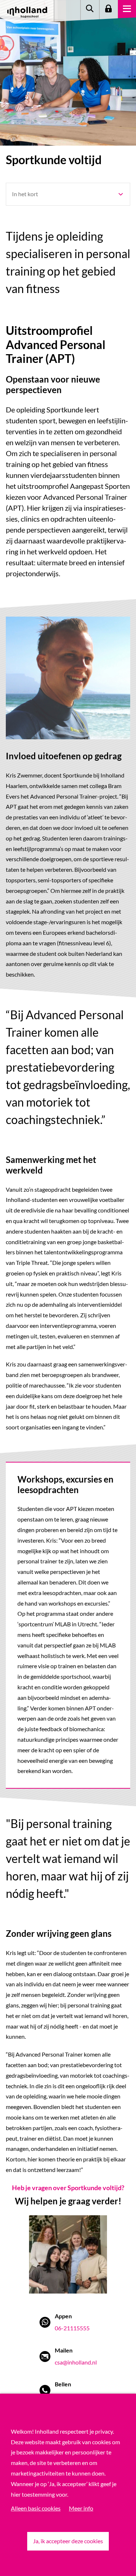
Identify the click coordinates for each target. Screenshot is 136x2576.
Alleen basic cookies (36, 2508)
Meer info (81, 2508)
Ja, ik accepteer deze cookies (68, 2541)
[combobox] (68, 194)
